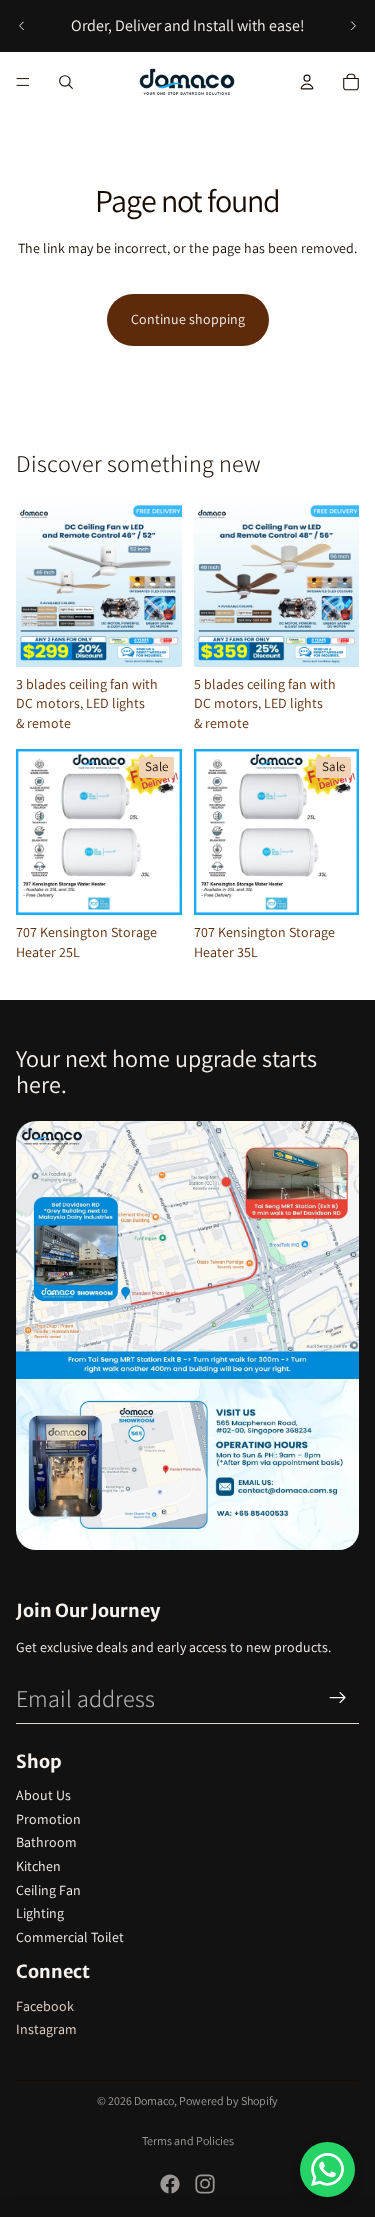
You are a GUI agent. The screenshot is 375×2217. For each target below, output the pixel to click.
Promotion (48, 1819)
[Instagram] (205, 2184)
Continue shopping (188, 319)
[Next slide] (353, 26)
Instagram (46, 2029)
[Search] (66, 82)
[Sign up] (338, 1698)
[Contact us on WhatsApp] (327, 2169)
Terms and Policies (188, 2140)
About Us (43, 1795)
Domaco (154, 2100)
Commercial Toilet (70, 1937)
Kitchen (38, 1866)
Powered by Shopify (228, 2100)
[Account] (307, 82)
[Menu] (23, 82)
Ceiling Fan (48, 1890)
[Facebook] (170, 2184)
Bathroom (46, 1842)
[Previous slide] (22, 26)
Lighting (40, 1913)
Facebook (45, 2006)
